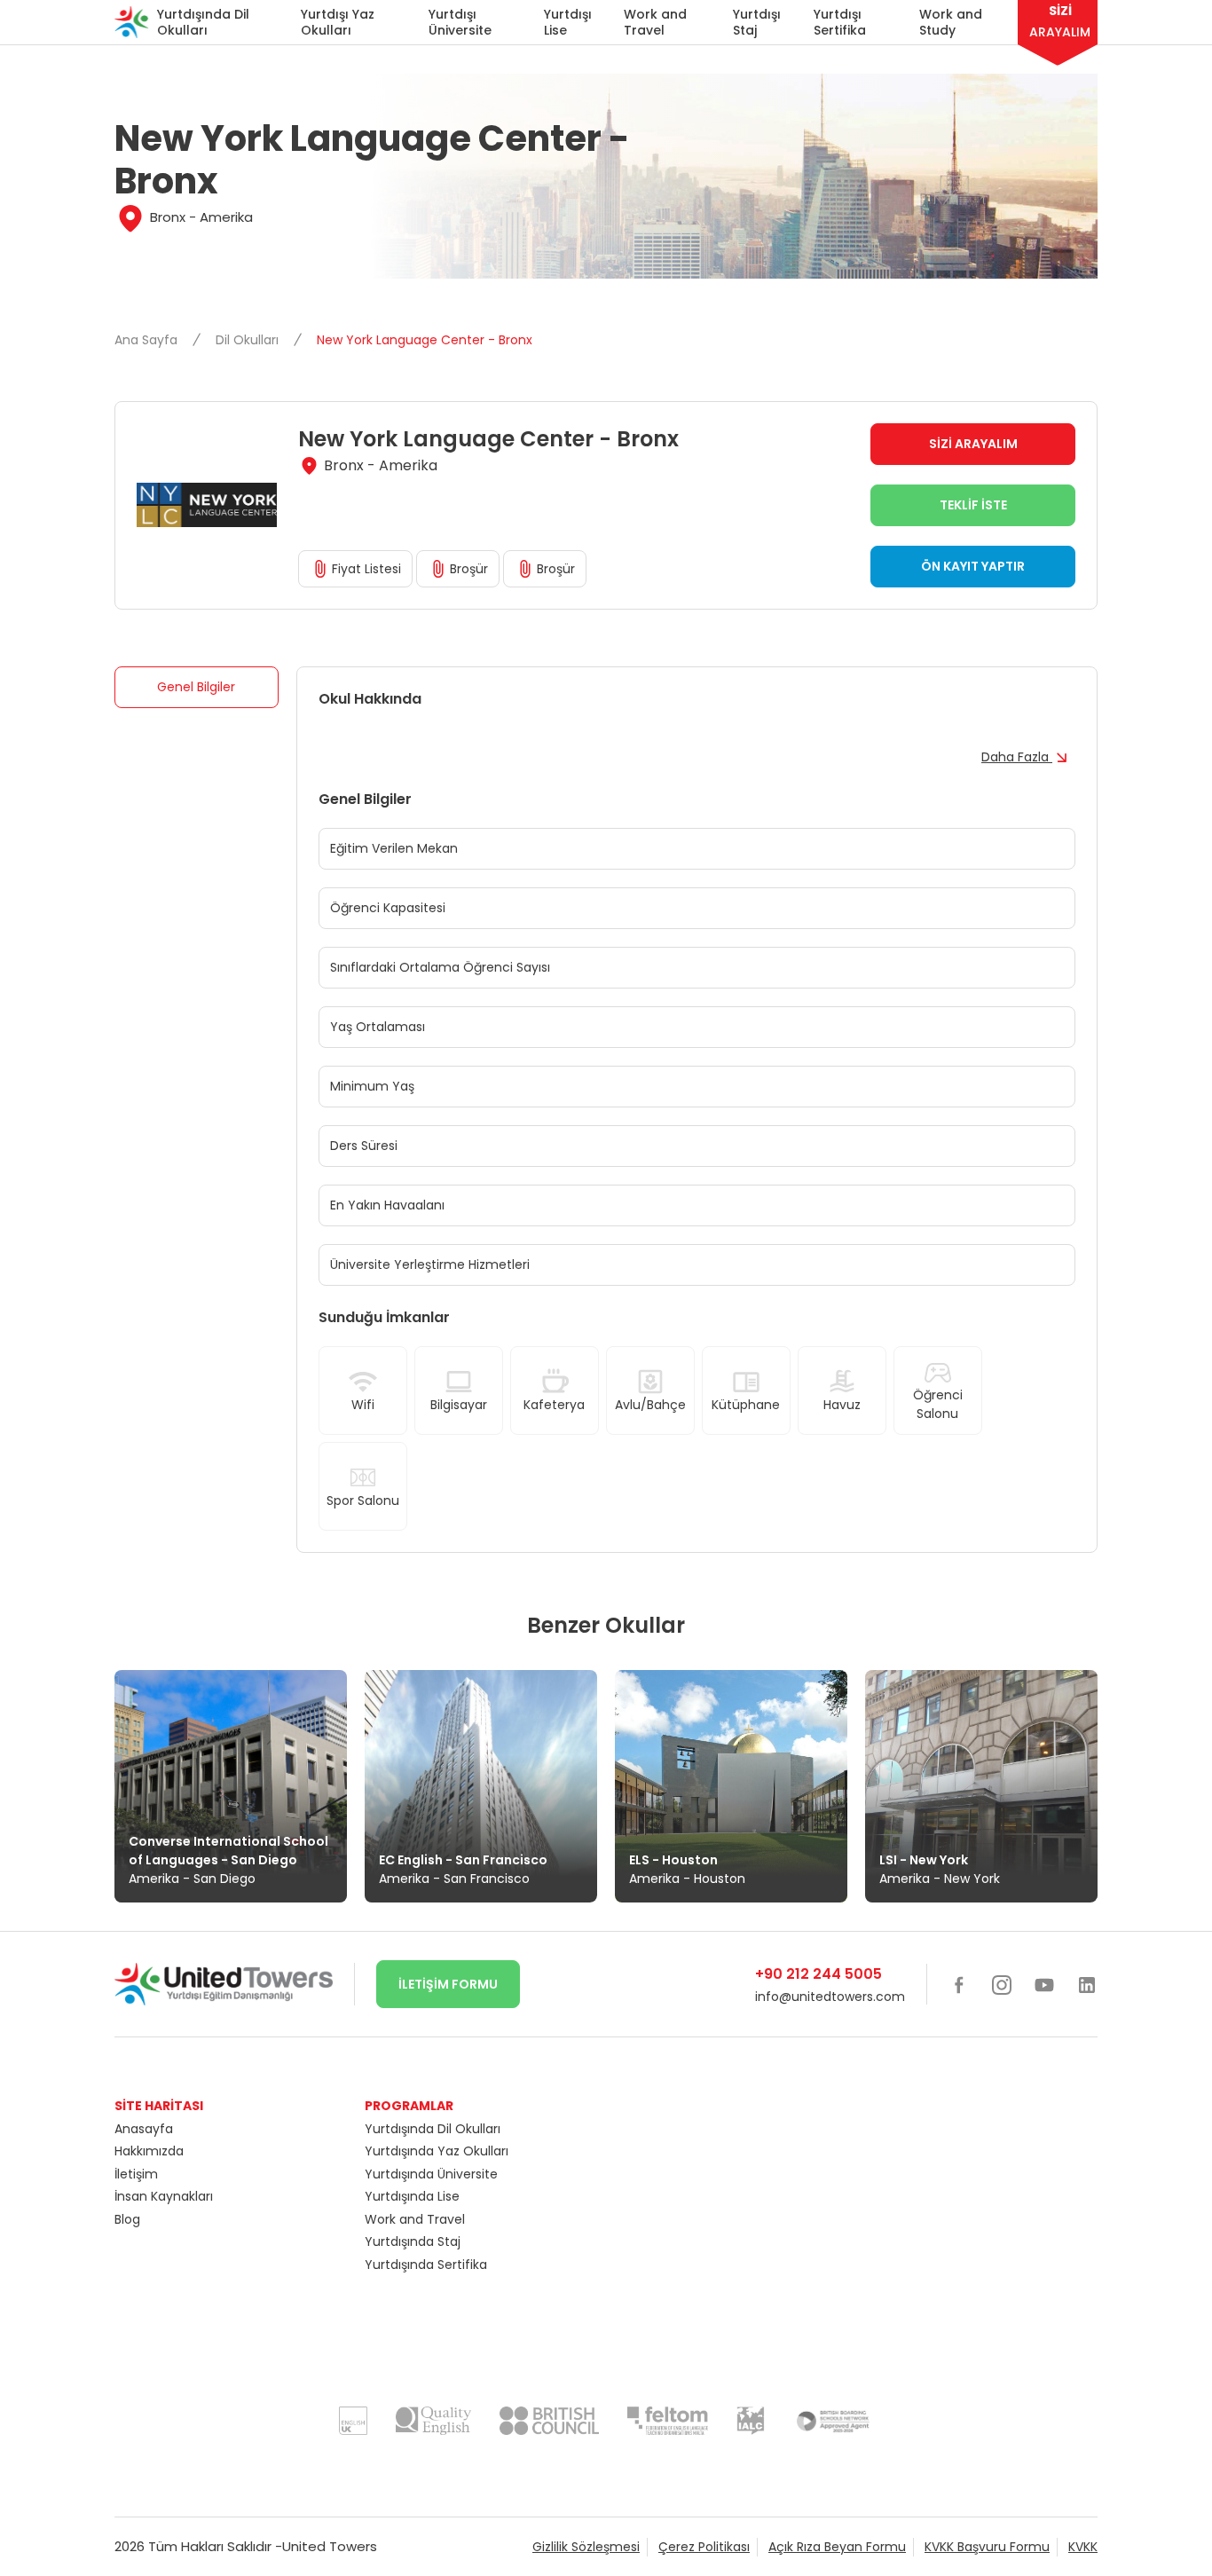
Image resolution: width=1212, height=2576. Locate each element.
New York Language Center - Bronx (425, 340)
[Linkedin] (1087, 1984)
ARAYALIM (1060, 21)
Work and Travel (655, 22)
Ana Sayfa (148, 340)
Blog (127, 2219)
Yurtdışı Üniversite (460, 22)
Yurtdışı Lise (568, 22)
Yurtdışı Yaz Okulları (338, 22)
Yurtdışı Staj (757, 22)
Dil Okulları (249, 340)
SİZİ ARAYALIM (973, 444)
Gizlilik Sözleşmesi (586, 2547)
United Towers (330, 2546)
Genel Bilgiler (196, 687)
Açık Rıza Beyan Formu (837, 2547)
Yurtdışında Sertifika (426, 2265)
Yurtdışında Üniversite (431, 2174)
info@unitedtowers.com (830, 1997)
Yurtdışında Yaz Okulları (437, 2151)
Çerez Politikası (704, 2547)
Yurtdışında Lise (412, 2196)
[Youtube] (1044, 1984)
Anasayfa (144, 2129)
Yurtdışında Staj (413, 2241)
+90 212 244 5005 (818, 1974)
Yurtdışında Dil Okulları (203, 22)
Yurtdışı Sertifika (840, 22)
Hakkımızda (149, 2151)
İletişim (136, 2174)
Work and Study (951, 22)
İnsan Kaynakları (164, 2196)
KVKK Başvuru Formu (987, 2547)
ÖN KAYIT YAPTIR (973, 566)
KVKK (1083, 2547)
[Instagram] (1002, 1984)
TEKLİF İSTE (973, 505)
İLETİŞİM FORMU (448, 1984)
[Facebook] (959, 1984)
